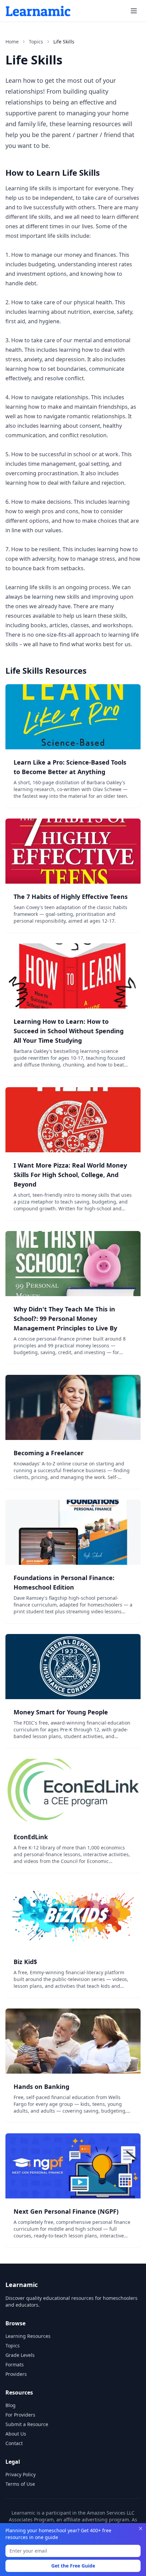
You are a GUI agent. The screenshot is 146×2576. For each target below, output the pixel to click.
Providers (16, 2374)
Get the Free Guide (73, 2566)
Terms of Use (20, 2484)
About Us (16, 2434)
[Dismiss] (141, 2529)
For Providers (20, 2415)
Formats (15, 2364)
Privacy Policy (21, 2474)
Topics (36, 42)
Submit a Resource (27, 2424)
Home (12, 42)
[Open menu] (134, 11)
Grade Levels (20, 2355)
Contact (14, 2443)
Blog (11, 2405)
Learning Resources (28, 2336)
